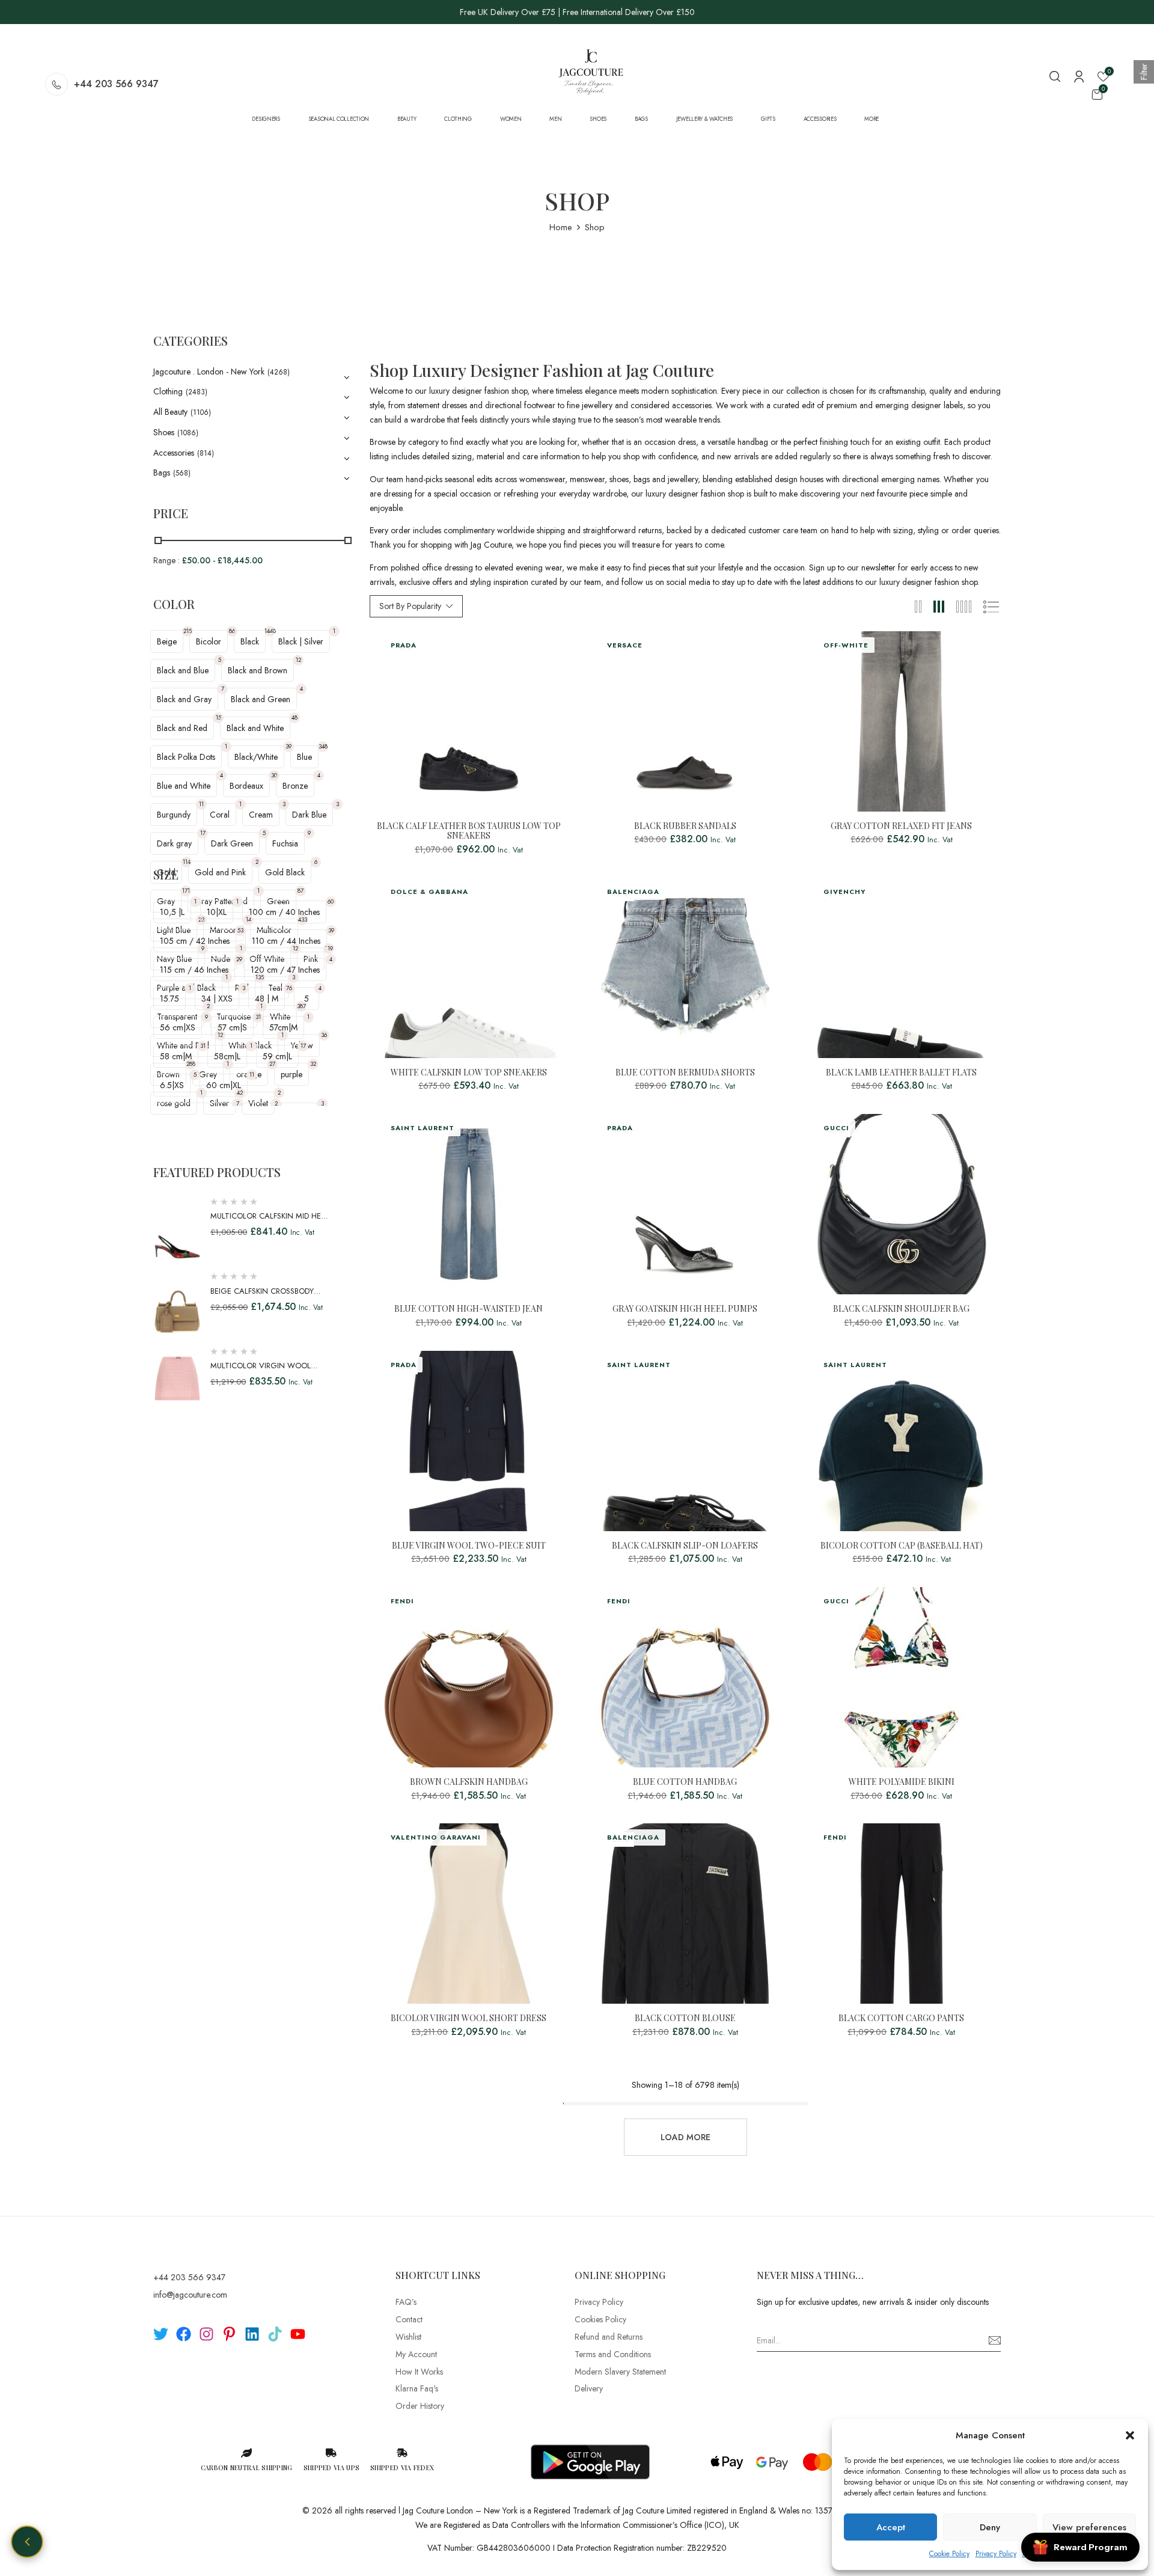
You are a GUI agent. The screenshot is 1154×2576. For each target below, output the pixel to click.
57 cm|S (232, 1027)
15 (218, 717)
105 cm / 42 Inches (195, 941)
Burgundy (174, 815)
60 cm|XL (224, 1085)
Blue (304, 757)
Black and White (255, 728)
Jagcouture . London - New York (209, 372)
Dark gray (174, 843)
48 (295, 717)
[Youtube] (298, 2334)
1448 (270, 631)
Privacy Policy (996, 2554)
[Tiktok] (275, 2334)
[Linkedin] (252, 2334)
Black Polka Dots (186, 757)
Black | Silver (301, 641)
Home (561, 227)
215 (188, 631)
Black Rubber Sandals (685, 826)
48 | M (267, 999)
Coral (220, 815)
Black (250, 641)
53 (240, 930)
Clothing (168, 391)
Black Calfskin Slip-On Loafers (685, 1546)
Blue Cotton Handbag (685, 1782)
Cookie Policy (949, 2554)
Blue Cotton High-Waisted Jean (469, 1309)
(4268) (279, 372)
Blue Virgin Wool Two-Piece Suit (469, 1546)
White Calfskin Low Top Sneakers (469, 1073)
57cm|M (283, 1027)
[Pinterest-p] (229, 2334)
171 (186, 891)
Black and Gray (184, 699)
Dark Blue (309, 815)
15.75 (169, 999)
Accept (891, 2527)
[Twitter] (161, 2334)
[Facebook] (184, 2334)
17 (203, 833)
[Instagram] (206, 2334)
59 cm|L (277, 1056)
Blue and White (184, 786)
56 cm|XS (178, 1027)
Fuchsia (285, 843)
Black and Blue (183, 670)
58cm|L (227, 1056)
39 (288, 746)
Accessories (174, 453)
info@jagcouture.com (190, 2295)
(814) (206, 453)
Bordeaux (246, 786)
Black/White (256, 757)
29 (239, 959)
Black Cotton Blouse (685, 2018)
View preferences (1089, 2527)
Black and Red (182, 728)
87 (301, 891)
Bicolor (209, 641)
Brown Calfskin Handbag (469, 1782)
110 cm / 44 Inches (286, 941)
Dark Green (232, 843)
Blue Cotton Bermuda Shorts (685, 1073)
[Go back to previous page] (27, 2542)
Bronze (295, 786)
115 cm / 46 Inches (194, 970)
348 (323, 746)
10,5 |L (172, 912)
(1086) (188, 433)
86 (232, 631)
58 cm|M (176, 1056)
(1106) (201, 412)
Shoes (164, 432)
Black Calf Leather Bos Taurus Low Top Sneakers (469, 831)
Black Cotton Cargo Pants (901, 2018)
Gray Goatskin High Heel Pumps (685, 1309)
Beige (167, 641)
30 (274, 775)
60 (331, 901)
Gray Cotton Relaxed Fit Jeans (901, 826)
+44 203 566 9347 (116, 84)
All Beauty (170, 412)
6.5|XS (172, 1085)
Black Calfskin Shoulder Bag (901, 1309)
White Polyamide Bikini (902, 1782)
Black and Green (261, 699)
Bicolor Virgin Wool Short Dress (469, 2018)
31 (258, 1017)
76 (289, 988)
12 (298, 660)
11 (201, 804)
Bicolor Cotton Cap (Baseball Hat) (902, 1546)
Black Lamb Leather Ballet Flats (901, 1073)
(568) (182, 473)
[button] (1130, 2435)
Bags (162, 473)
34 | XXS (217, 999)
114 (187, 862)
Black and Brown (258, 670)
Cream (261, 815)
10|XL (217, 912)
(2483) (197, 392)
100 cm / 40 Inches (284, 912)
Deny (990, 2527)
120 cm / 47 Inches (285, 970)
